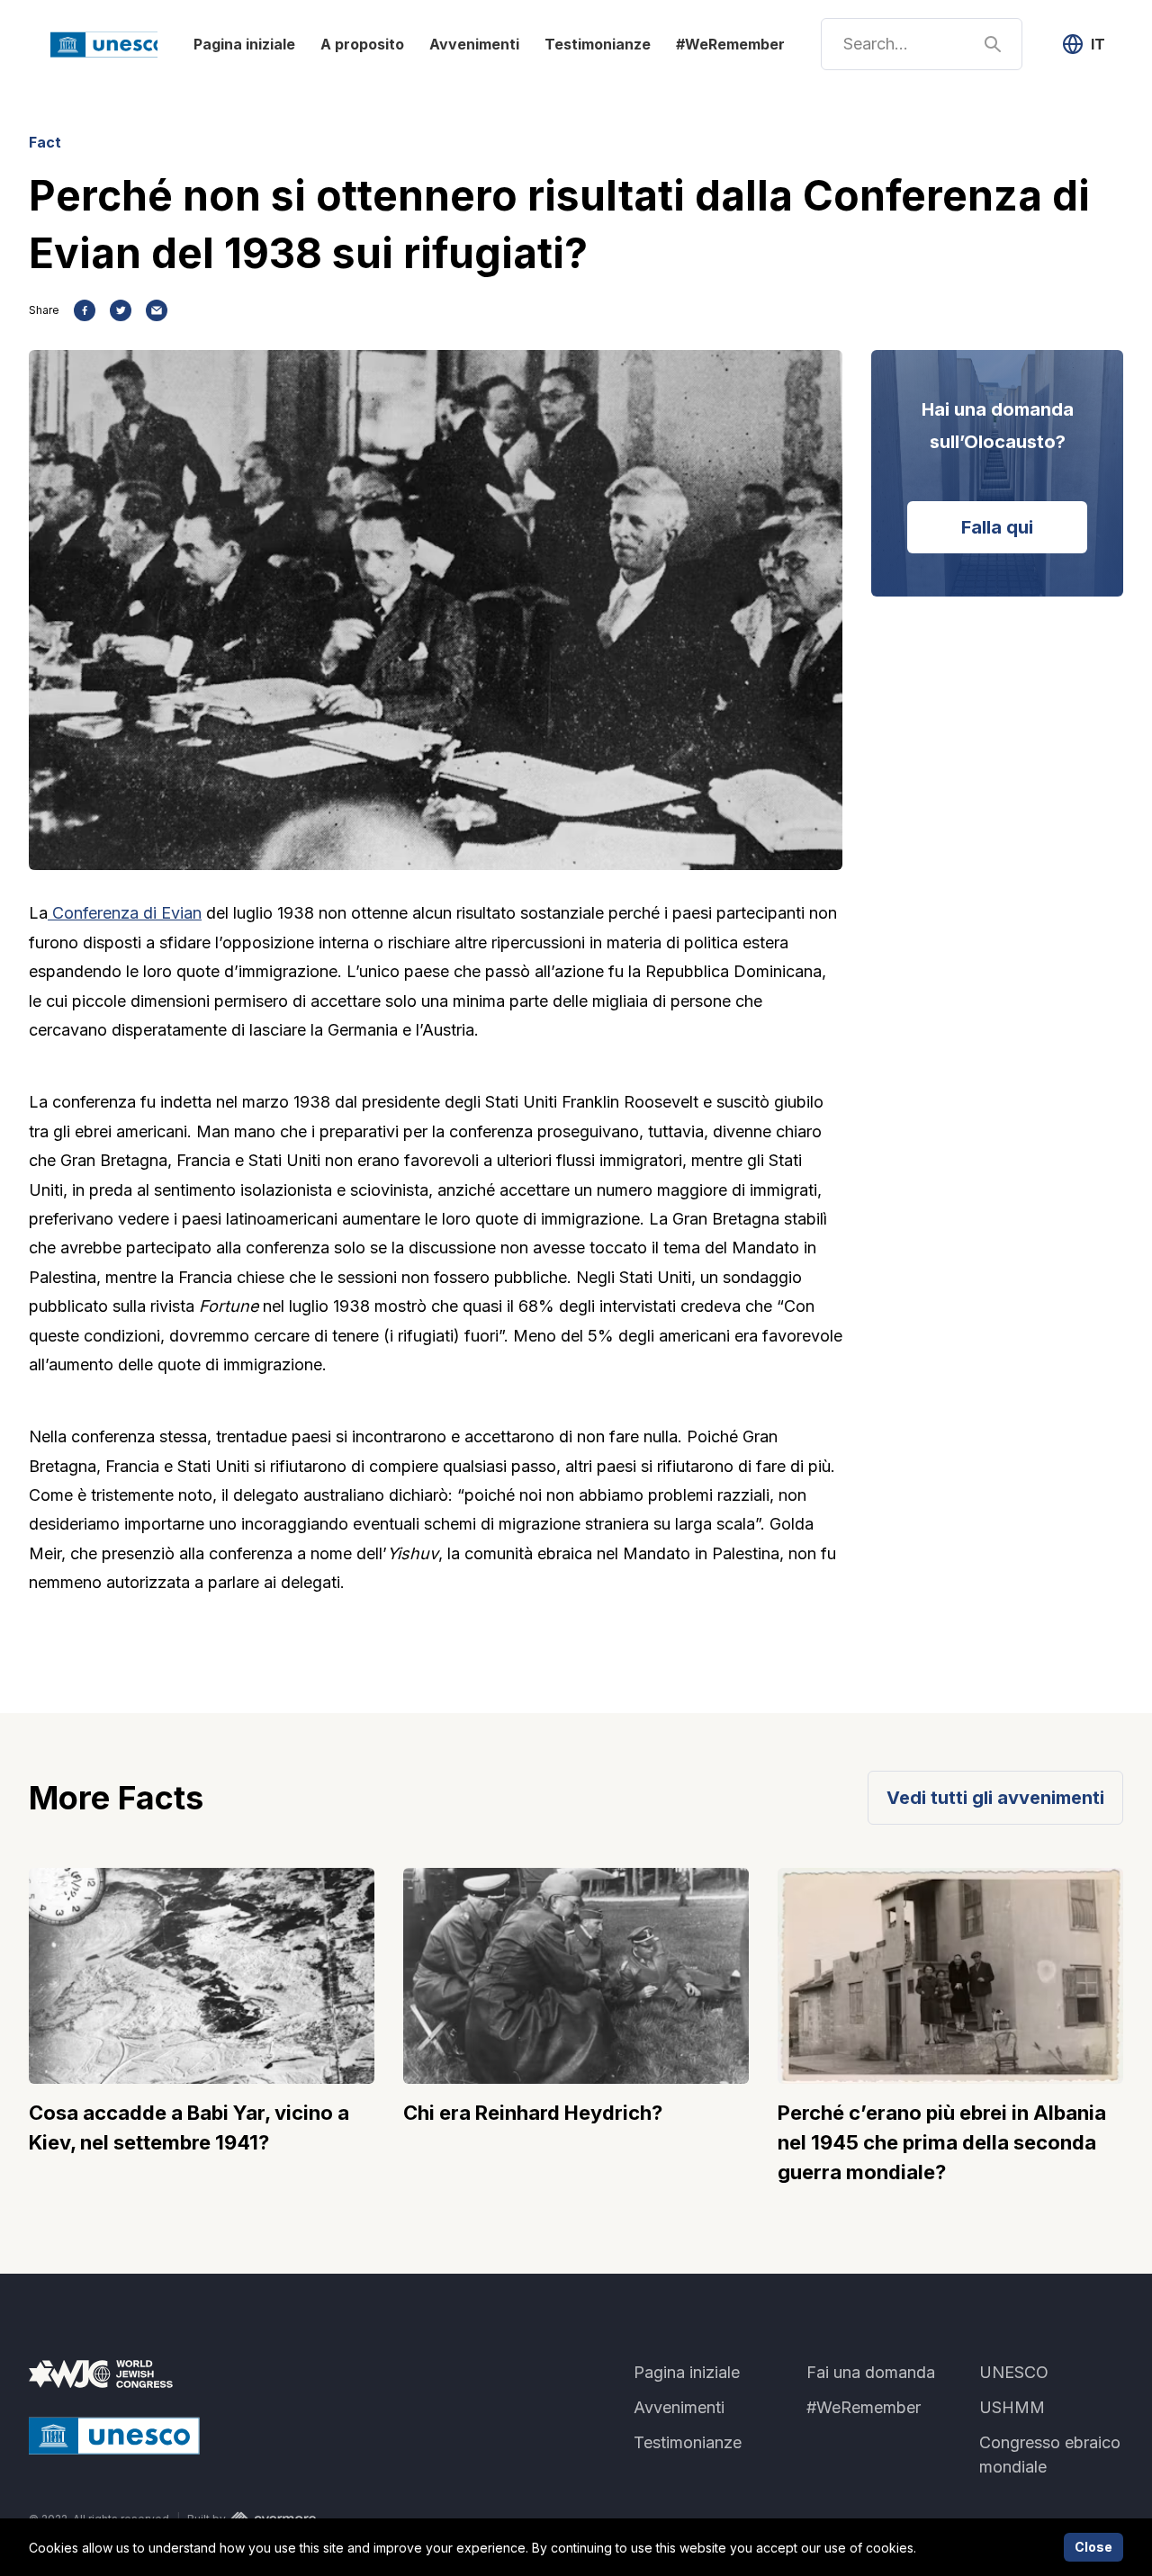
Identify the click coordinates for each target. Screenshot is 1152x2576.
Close (1093, 2547)
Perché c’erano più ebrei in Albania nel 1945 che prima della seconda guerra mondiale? (942, 2142)
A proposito (362, 44)
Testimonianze (598, 44)
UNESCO (1014, 2372)
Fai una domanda (871, 2372)
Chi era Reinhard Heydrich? (533, 2113)
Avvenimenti (474, 44)
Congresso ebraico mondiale (1050, 2455)
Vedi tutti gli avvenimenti (995, 1798)
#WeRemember (730, 44)
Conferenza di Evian (125, 913)
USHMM (1012, 2407)
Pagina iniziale (244, 44)
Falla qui (997, 527)
